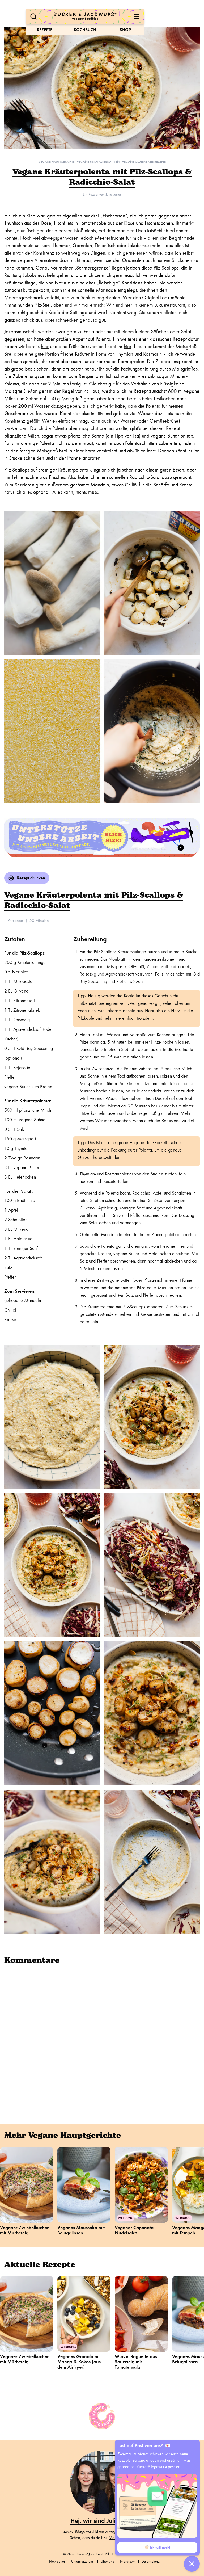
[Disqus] (102, 2036)
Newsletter (57, 2562)
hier (45, 346)
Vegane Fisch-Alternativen (98, 162)
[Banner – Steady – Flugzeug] (102, 838)
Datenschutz (150, 2562)
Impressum (128, 2562)
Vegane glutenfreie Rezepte (144, 162)
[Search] (33, 16)
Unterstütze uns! (83, 2562)
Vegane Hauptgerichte (56, 162)
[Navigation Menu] (137, 16)
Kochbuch (85, 30)
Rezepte (45, 30)
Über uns (107, 2562)
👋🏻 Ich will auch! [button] (157, 2547)
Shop (125, 30)
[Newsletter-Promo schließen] (192, 2564)
